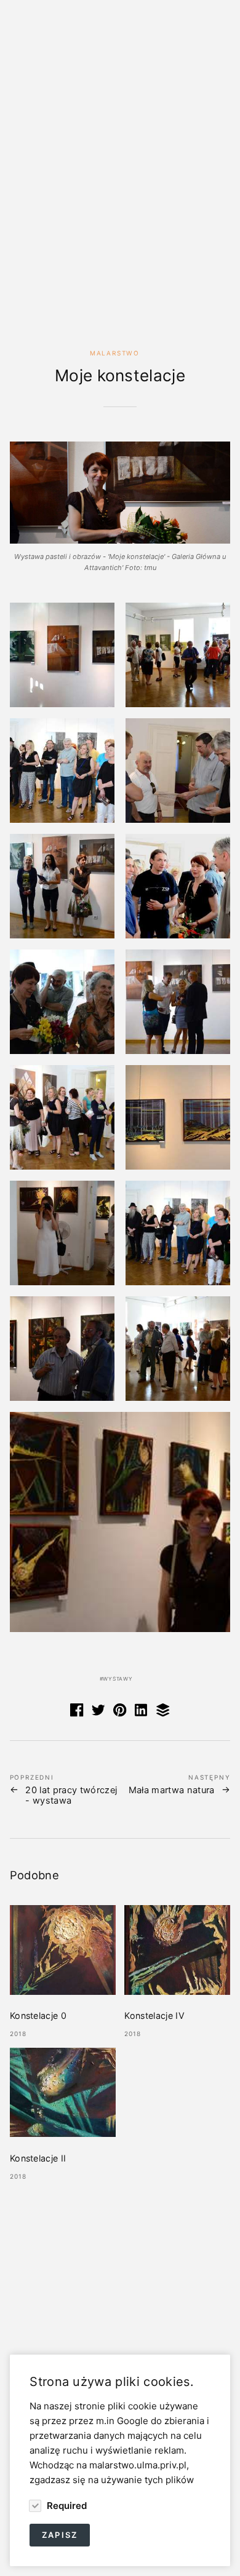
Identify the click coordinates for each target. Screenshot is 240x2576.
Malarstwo (115, 353)
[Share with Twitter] (98, 1713)
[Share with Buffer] (163, 1713)
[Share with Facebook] (77, 1713)
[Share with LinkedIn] (142, 1713)
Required (65, 2505)
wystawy (118, 1679)
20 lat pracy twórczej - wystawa (71, 1796)
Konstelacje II (38, 2158)
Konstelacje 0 (38, 2015)
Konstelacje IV (154, 2015)
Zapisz (60, 2535)
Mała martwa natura (172, 1790)
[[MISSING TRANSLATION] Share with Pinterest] (120, 1713)
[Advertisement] (120, 192)
